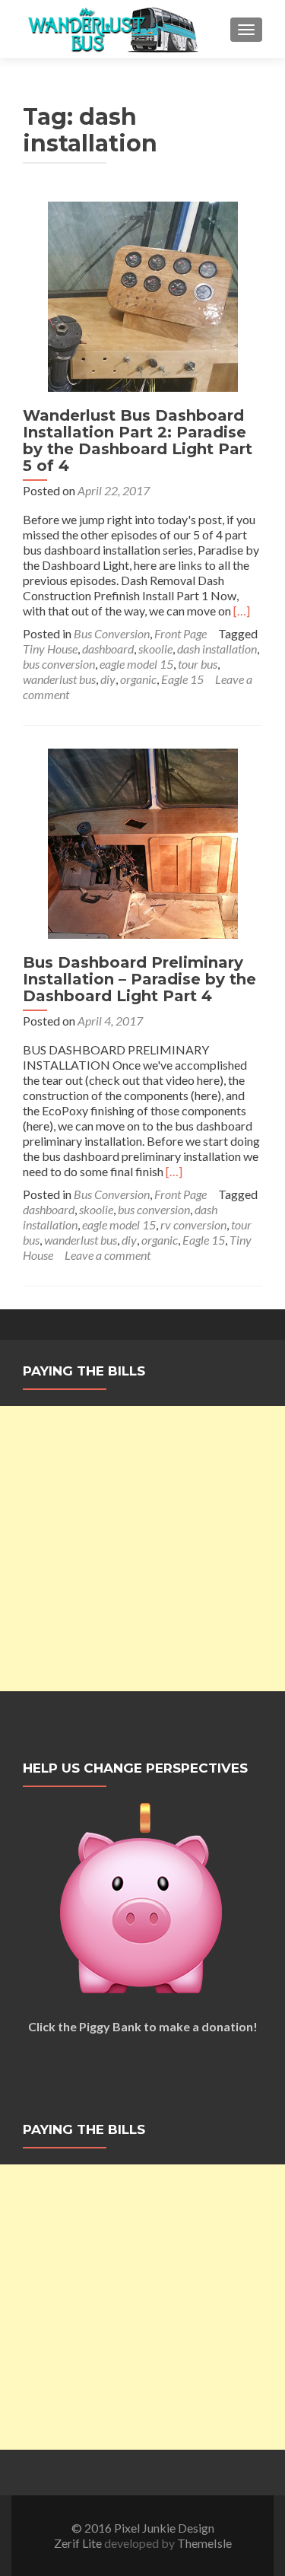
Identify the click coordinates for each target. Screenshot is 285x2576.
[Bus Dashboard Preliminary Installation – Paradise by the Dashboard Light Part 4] (143, 842)
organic (138, 679)
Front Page (180, 633)
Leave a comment (108, 1255)
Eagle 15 (182, 679)
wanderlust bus (59, 679)
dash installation (217, 649)
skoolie (155, 649)
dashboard (108, 649)
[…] (242, 611)
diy (108, 679)
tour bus (198, 664)
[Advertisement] (142, 1549)
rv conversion (193, 1224)
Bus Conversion (112, 633)
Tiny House (50, 649)
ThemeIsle (204, 2543)
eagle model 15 (136, 664)
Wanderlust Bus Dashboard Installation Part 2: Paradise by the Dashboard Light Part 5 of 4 (138, 440)
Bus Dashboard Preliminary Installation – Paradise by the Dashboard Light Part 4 (139, 979)
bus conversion (59, 664)
